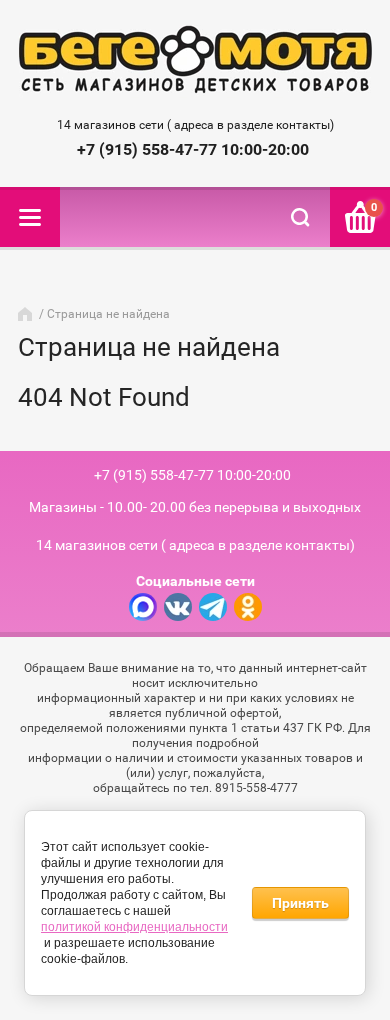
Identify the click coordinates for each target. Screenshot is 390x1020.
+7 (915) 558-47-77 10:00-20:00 (193, 149)
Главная (27, 314)
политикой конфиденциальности (134, 927)
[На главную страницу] (195, 61)
